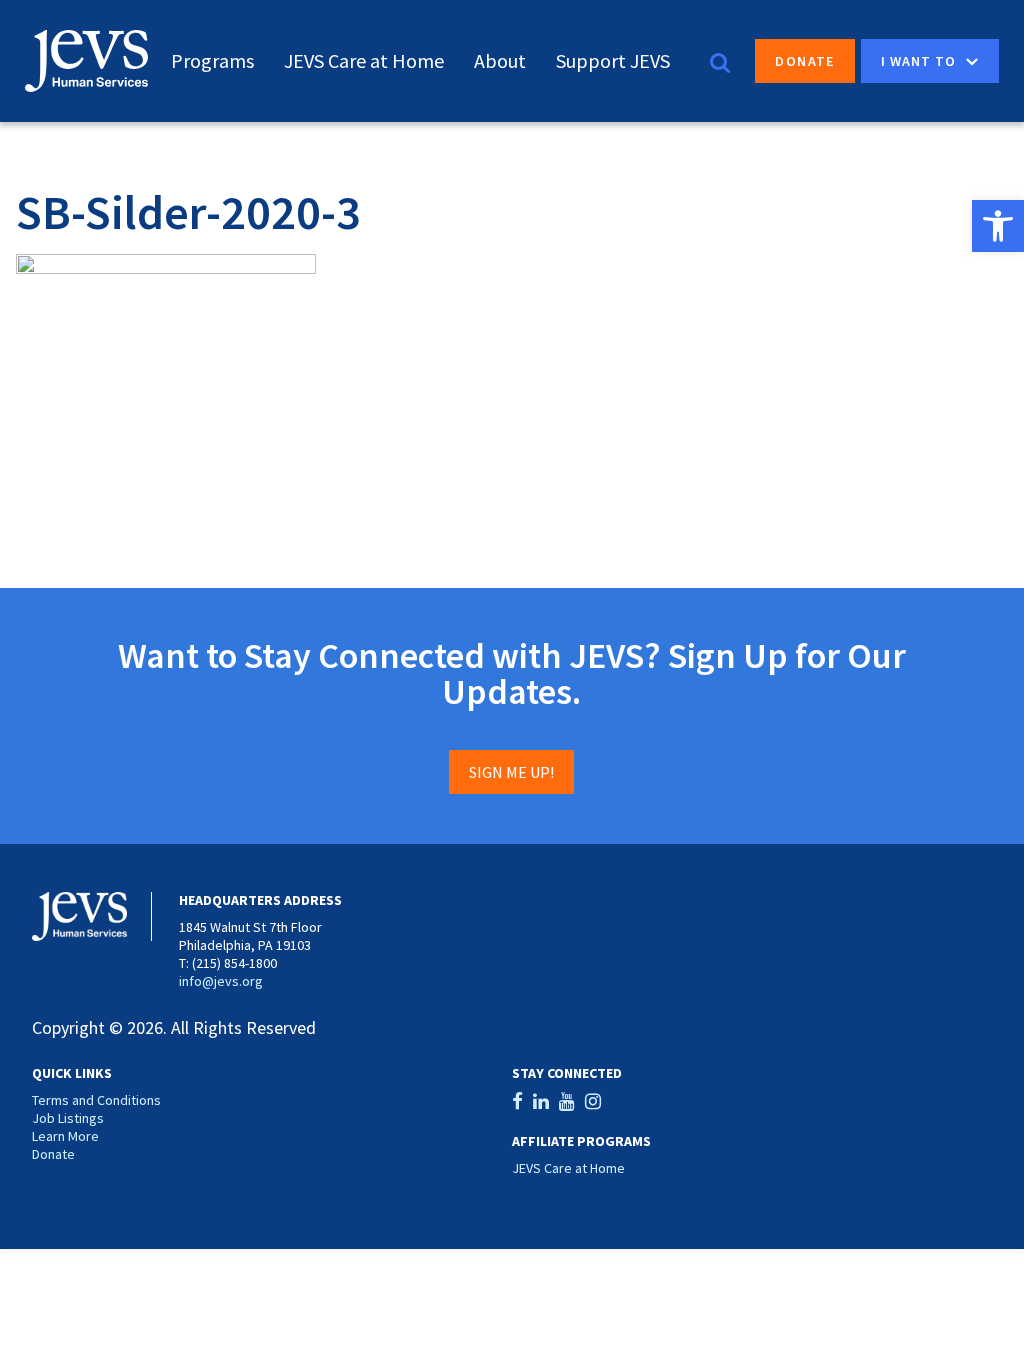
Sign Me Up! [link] (511, 772)
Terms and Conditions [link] (96, 1100)
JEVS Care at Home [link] (364, 60)
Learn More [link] (65, 1136)
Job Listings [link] (68, 1118)
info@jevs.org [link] (221, 981)
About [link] (500, 60)
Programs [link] (212, 60)
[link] (998, 226)
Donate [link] (804, 61)
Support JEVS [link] (613, 60)
